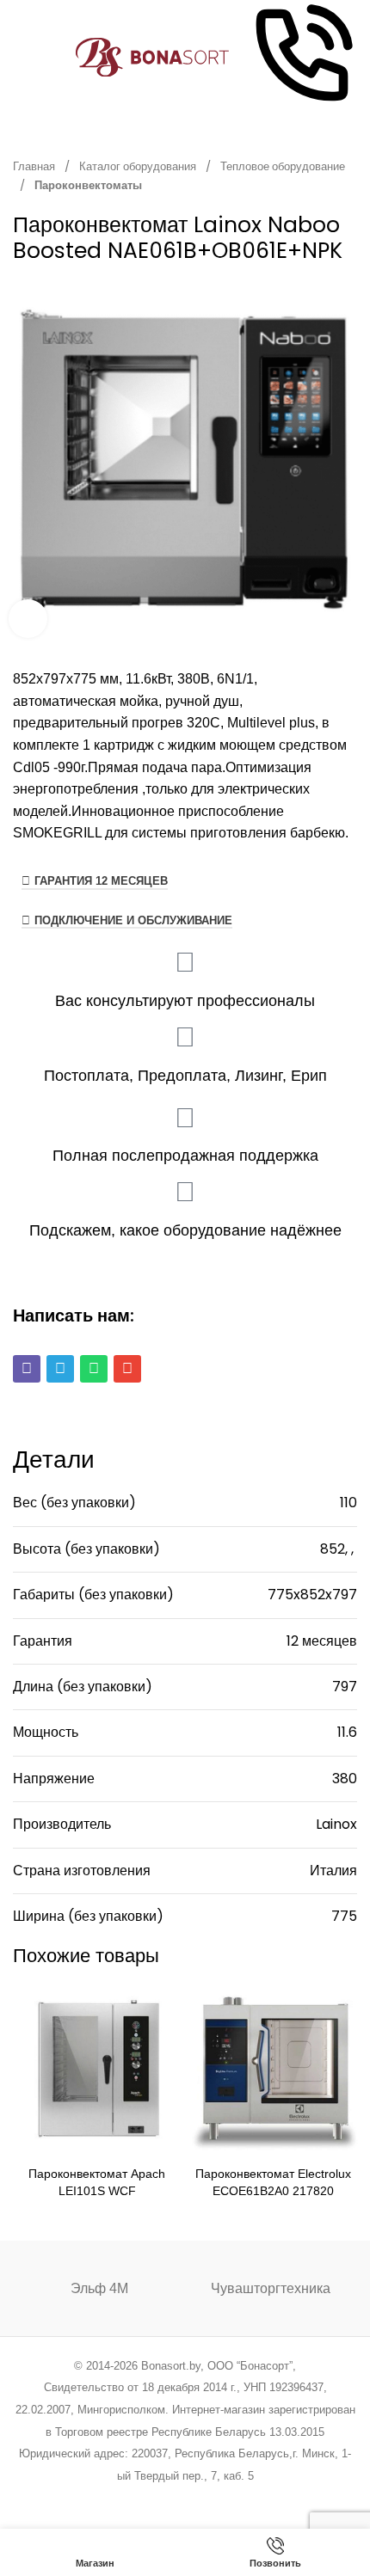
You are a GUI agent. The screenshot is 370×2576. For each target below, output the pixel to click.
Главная (35, 166)
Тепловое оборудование (283, 166)
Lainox (336, 1824)
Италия (333, 1871)
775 (344, 1916)
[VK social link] (228, 2498)
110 (348, 1503)
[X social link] (119, 2498)
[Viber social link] (272, 2498)
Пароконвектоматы (88, 185)
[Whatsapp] (94, 1369)
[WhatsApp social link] (207, 2498)
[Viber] (27, 1369)
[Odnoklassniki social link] (185, 2498)
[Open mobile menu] (20, 58)
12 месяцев (322, 1641)
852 (333, 1549)
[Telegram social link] (250, 2498)
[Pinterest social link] (163, 2498)
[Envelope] (127, 1369)
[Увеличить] (28, 619)
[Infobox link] (302, 57)
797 (345, 1687)
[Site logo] (153, 56)
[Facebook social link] (98, 2498)
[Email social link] (142, 2498)
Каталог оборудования (139, 166)
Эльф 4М (99, 2288)
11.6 (347, 1732)
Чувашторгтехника (271, 2288)
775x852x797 (312, 1595)
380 (345, 1779)
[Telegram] (60, 1369)
